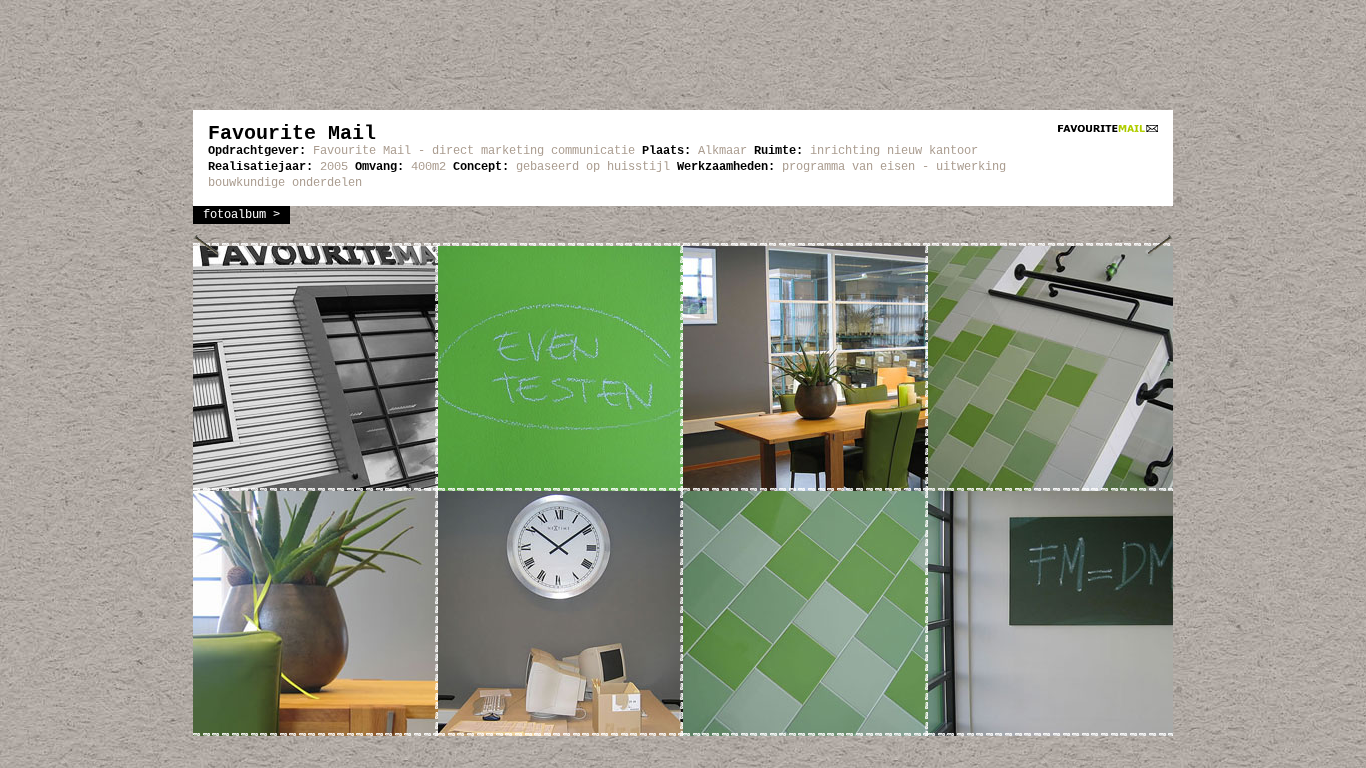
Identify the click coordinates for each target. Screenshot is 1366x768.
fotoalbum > (241, 215)
